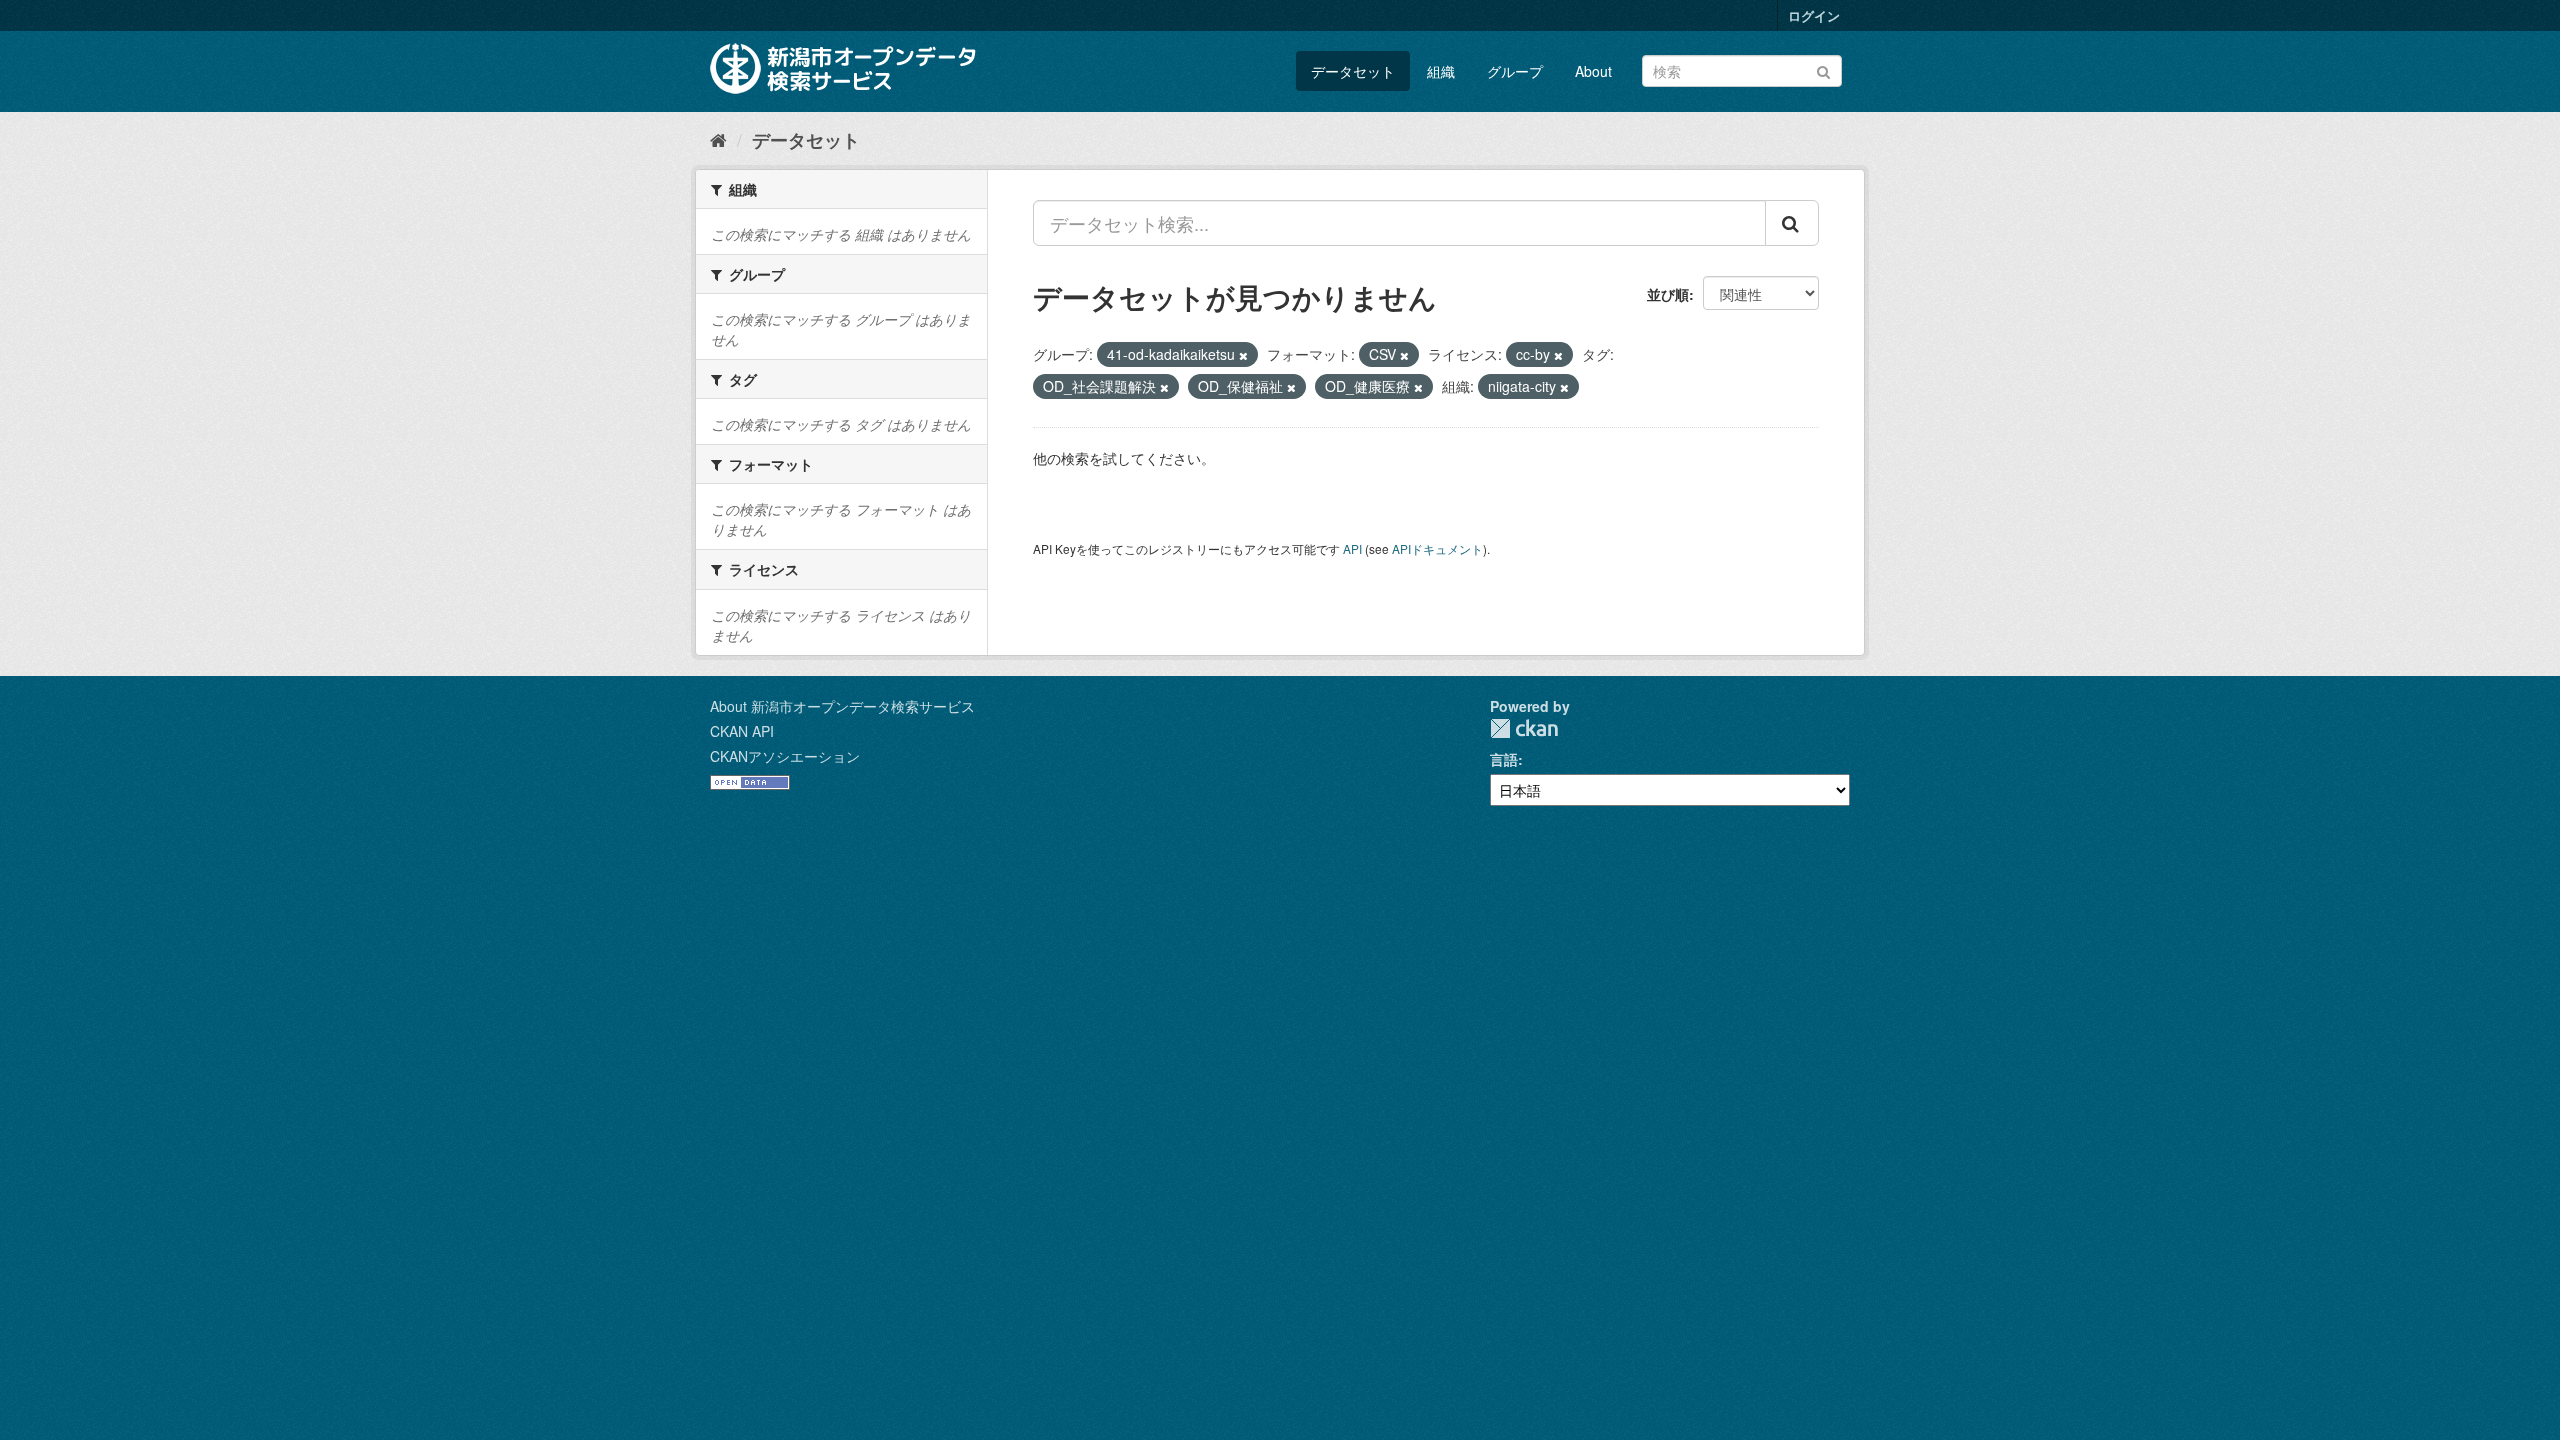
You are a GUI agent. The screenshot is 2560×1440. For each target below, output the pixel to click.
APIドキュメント (1437, 548)
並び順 (1668, 294)
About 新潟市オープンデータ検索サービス (842, 706)
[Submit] (1823, 69)
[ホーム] (718, 139)
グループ (1515, 71)
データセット (1353, 71)
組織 (1441, 71)
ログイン (1814, 15)
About (1593, 71)
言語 (1504, 759)
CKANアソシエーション (785, 756)
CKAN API (742, 731)
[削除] (1243, 355)
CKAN (1524, 728)
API (1352, 548)
